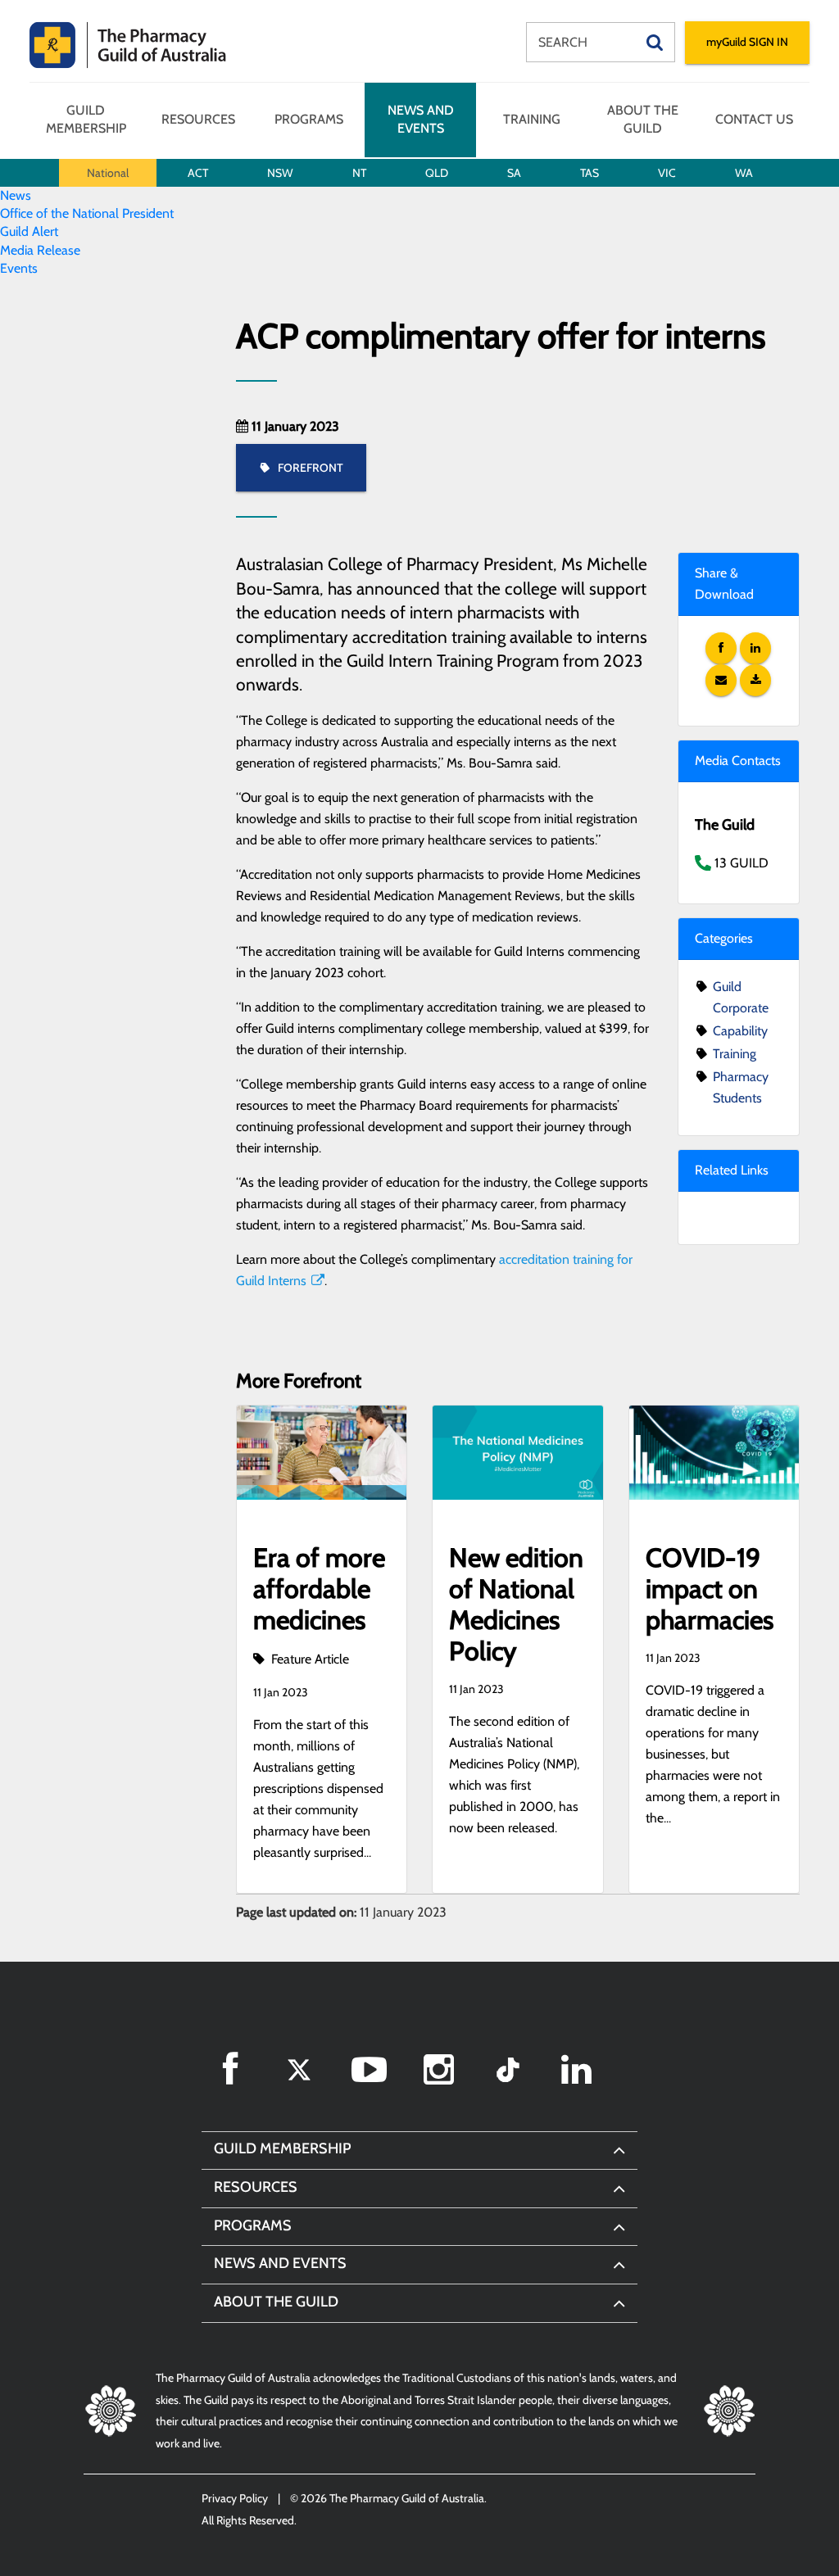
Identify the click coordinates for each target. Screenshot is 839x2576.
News (16, 195)
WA (744, 173)
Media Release (40, 250)
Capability (740, 1031)
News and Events (421, 119)
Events (19, 268)
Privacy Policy (235, 2498)
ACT (198, 173)
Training (532, 119)
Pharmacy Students (741, 1087)
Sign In (747, 42)
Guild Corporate (741, 997)
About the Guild (643, 119)
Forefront (309, 468)
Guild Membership (86, 119)
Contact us (754, 119)
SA (514, 173)
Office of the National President (87, 213)
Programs (309, 119)
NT (359, 173)
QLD (437, 173)
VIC (667, 173)
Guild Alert (29, 231)
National (108, 173)
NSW (280, 173)
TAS (590, 173)
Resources (198, 119)
